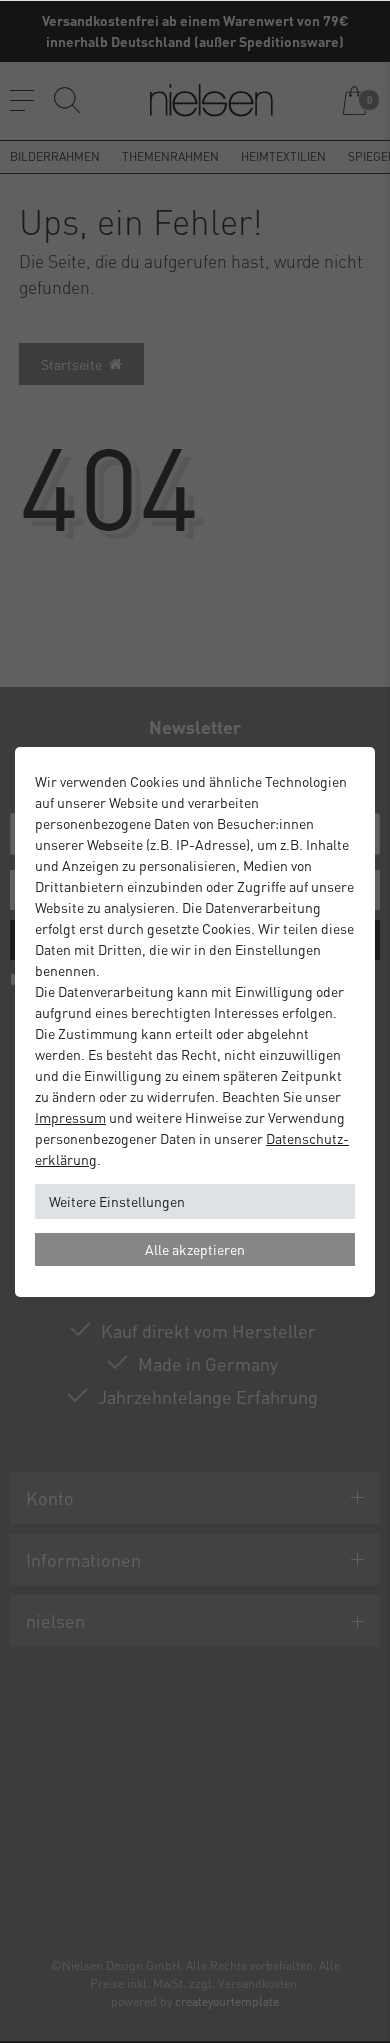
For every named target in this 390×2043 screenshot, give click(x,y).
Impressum (70, 1117)
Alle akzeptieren (195, 1249)
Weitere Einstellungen (117, 1201)
